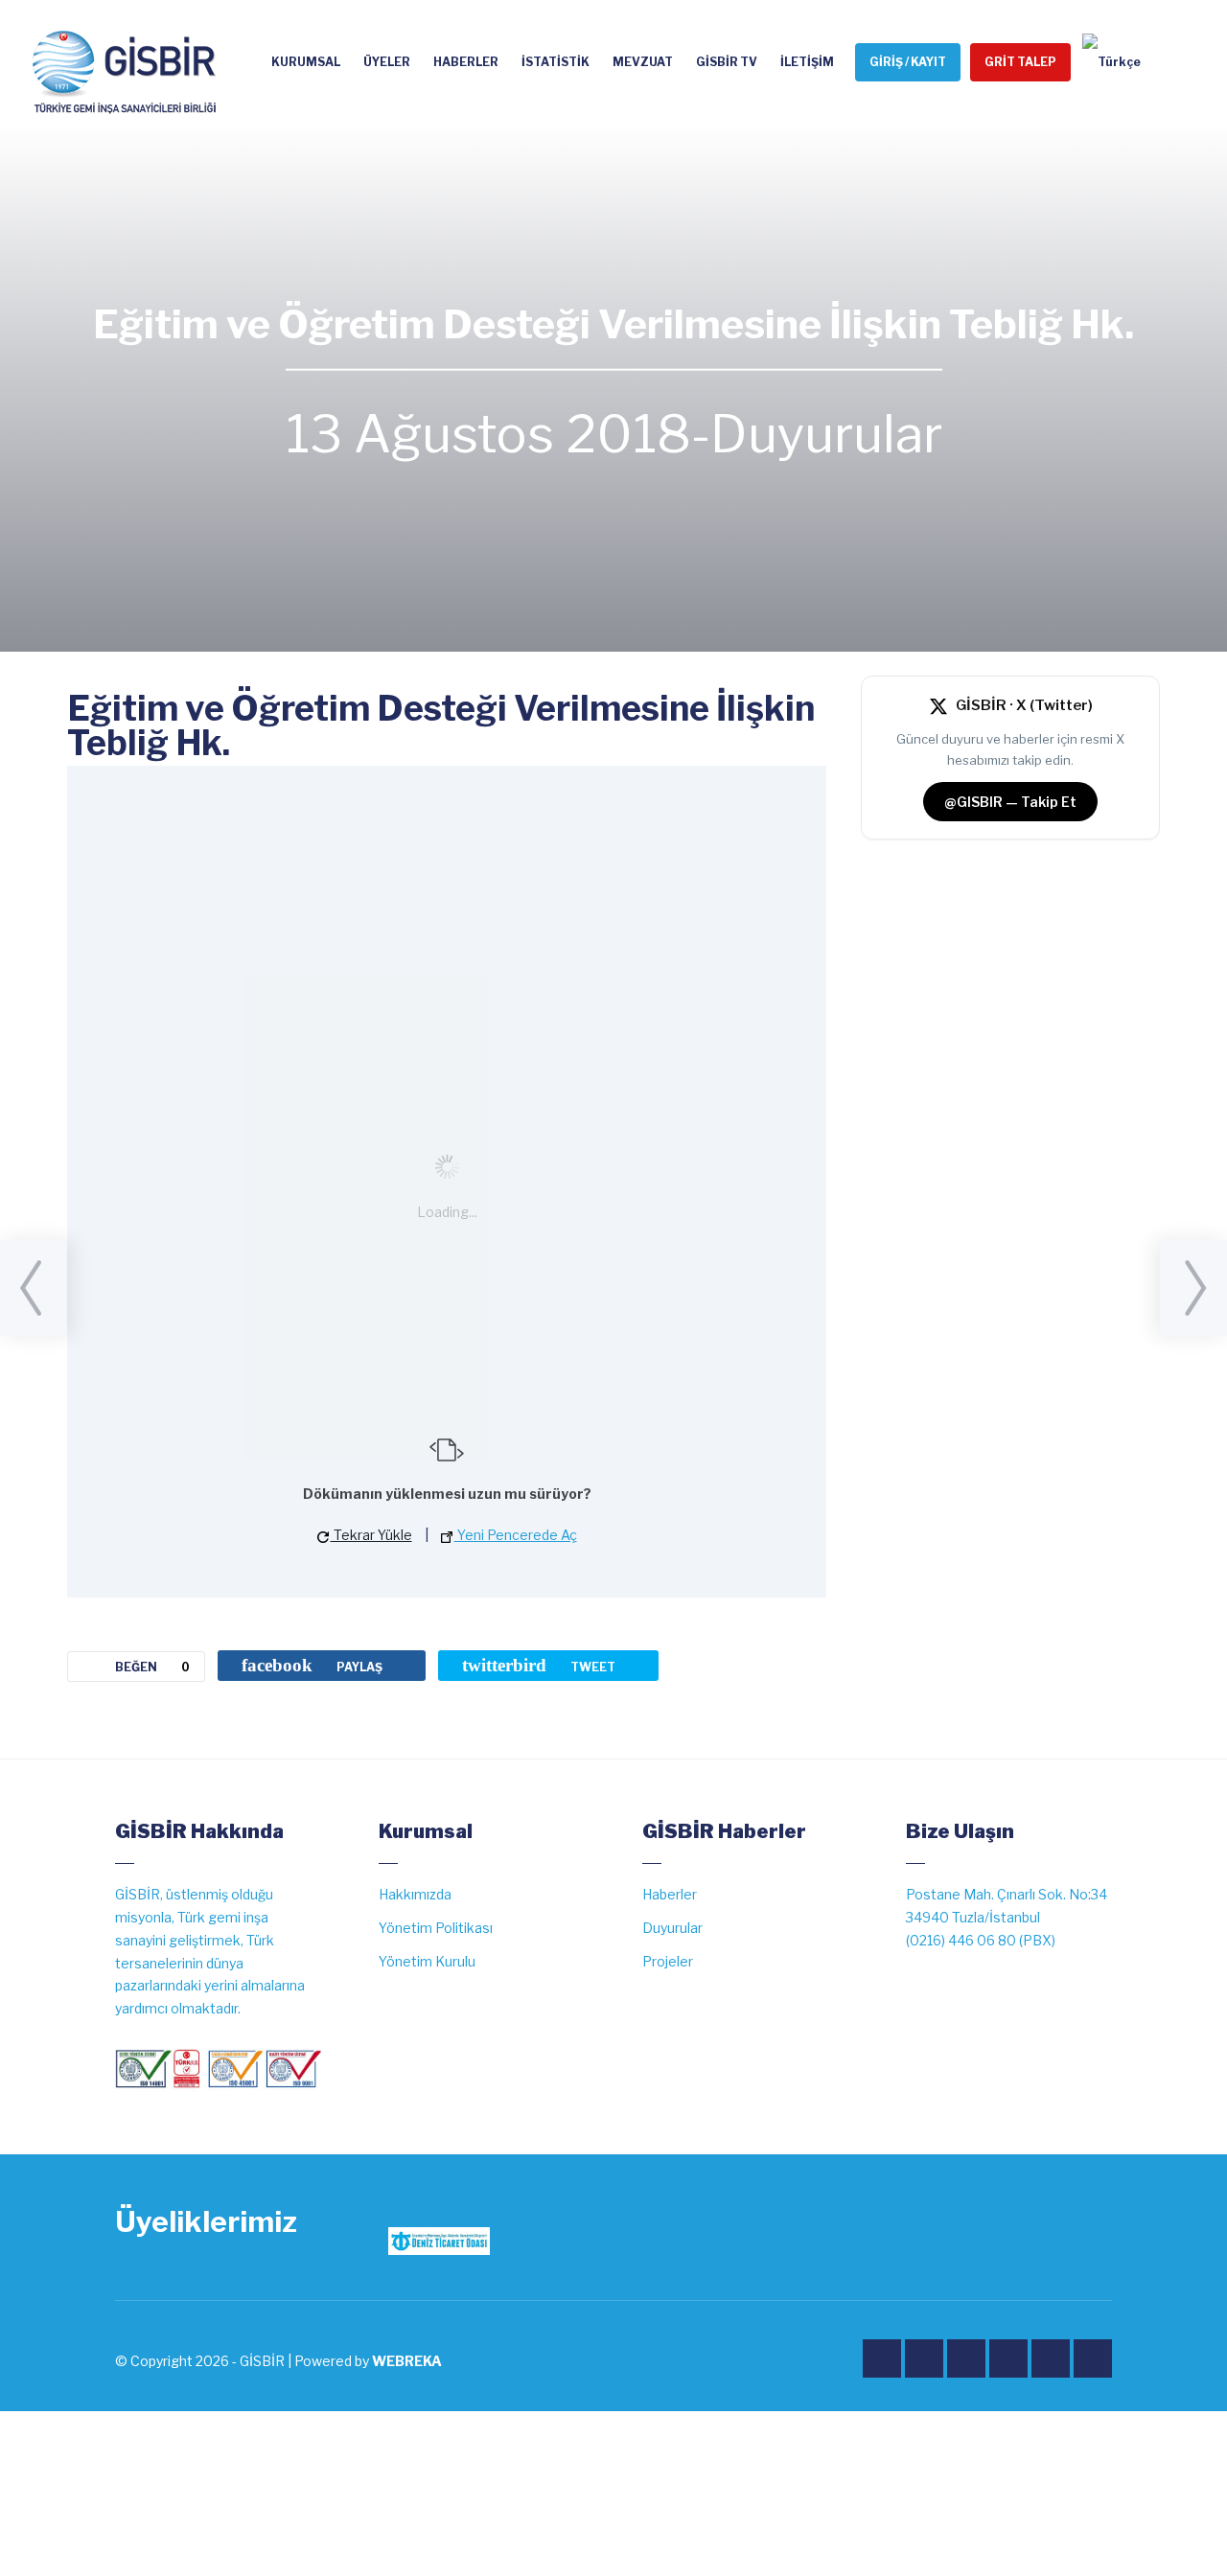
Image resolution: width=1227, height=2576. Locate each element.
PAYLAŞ (312, 1665)
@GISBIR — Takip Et (1010, 802)
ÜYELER (387, 62)
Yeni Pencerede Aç (516, 1535)
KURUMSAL (306, 62)
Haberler (670, 1894)
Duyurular (826, 434)
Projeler (668, 1961)
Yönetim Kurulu (427, 1961)
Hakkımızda (415, 1894)
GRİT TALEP (1020, 62)
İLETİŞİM (807, 62)
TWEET (539, 1665)
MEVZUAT (643, 62)
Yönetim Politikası (436, 1928)
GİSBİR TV (727, 62)
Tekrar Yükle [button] (371, 1535)
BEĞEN (152, 1667)
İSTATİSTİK (556, 62)
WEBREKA (407, 2361)
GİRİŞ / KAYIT (908, 62)
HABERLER (466, 62)
